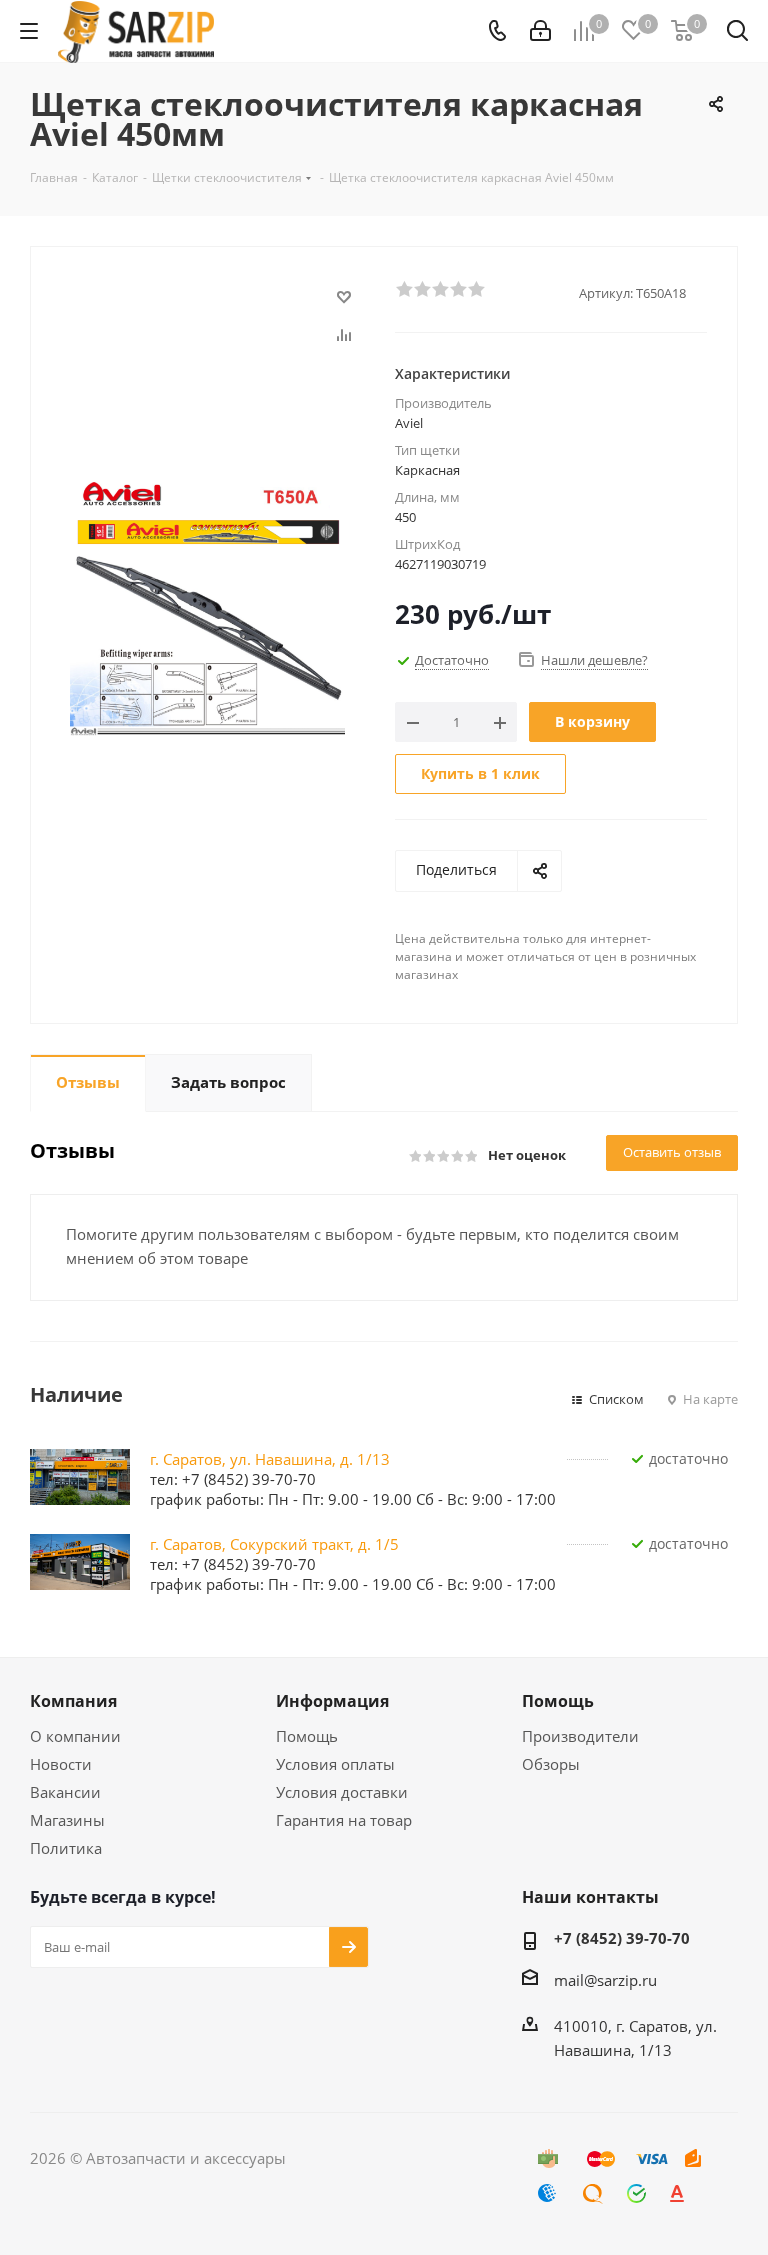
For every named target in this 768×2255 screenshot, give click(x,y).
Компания (73, 1701)
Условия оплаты (335, 1764)
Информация (332, 1701)
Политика (66, 1848)
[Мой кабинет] (540, 31)
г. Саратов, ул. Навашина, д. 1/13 (270, 1459)
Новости (61, 1764)
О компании (75, 1736)
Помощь (307, 1736)
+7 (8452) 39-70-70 (622, 1938)
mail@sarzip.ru (605, 1980)
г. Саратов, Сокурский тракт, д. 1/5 (274, 1544)
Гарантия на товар (344, 1820)
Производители (580, 1736)
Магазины (67, 1820)
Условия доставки (342, 1792)
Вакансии (65, 1792)
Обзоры (551, 1764)
